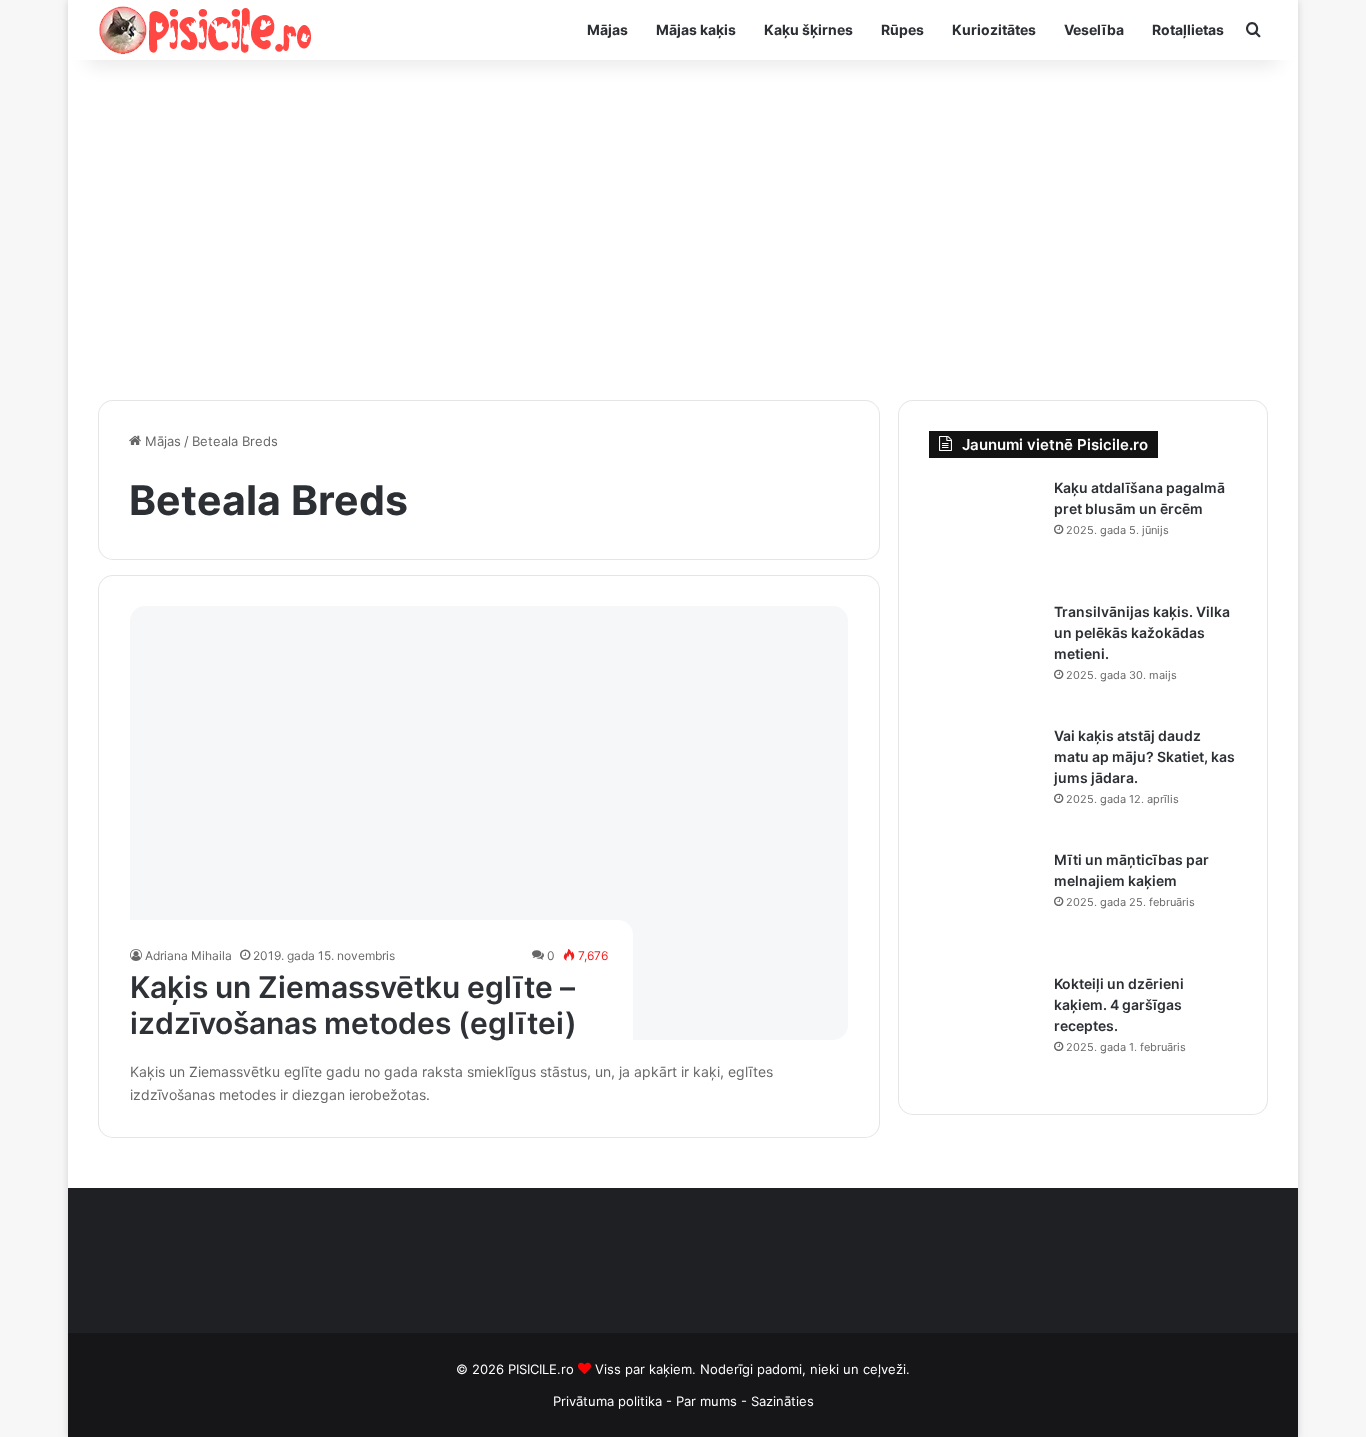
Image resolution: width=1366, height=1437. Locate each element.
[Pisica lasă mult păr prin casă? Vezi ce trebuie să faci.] (984, 781)
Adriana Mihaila (188, 955)
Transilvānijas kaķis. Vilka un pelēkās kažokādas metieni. (1142, 632)
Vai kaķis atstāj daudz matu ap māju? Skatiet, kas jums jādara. (1144, 756)
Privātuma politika (607, 1401)
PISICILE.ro (543, 1369)
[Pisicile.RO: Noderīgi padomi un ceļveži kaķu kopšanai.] (205, 30)
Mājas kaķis (696, 29)
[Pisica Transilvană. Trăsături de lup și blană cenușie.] (984, 657)
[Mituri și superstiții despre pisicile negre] (984, 905)
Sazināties (782, 1401)
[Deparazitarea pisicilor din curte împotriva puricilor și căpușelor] (984, 533)
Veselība (1094, 29)
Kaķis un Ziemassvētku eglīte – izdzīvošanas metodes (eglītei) (353, 1005)
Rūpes (902, 29)
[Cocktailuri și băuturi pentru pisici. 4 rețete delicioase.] (984, 1029)
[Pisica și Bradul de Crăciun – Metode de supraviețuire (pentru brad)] (489, 822)
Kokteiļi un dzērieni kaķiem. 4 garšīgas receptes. (1119, 1004)
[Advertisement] (683, 230)
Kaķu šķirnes (808, 29)
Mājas (607, 29)
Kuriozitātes (994, 29)
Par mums (708, 1401)
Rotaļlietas (1188, 29)
